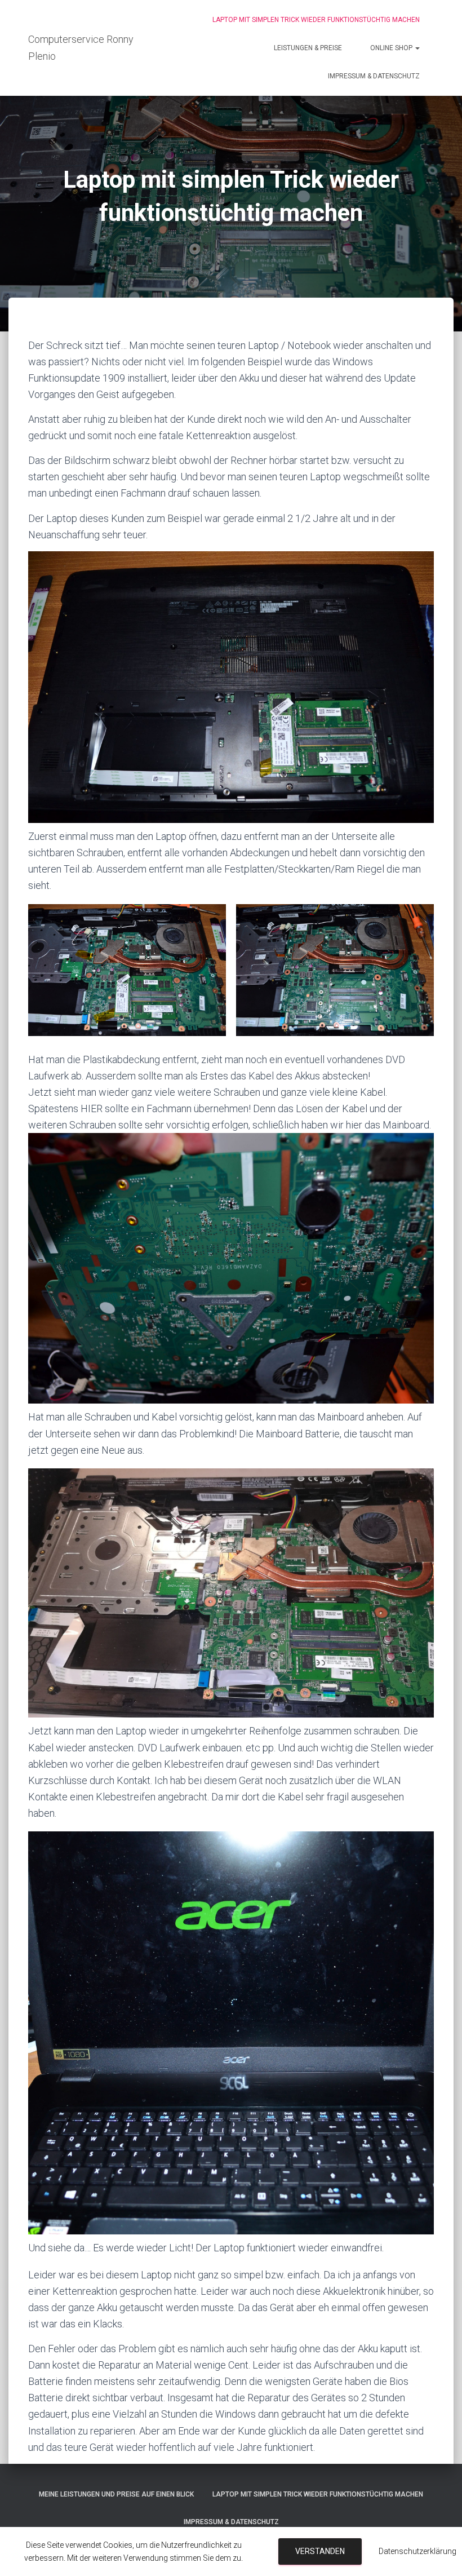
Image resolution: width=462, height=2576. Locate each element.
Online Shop (392, 48)
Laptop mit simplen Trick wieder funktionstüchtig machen (316, 20)
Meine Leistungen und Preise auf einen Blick (116, 2494)
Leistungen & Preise (308, 48)
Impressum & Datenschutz (374, 76)
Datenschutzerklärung (417, 2551)
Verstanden (320, 2551)
